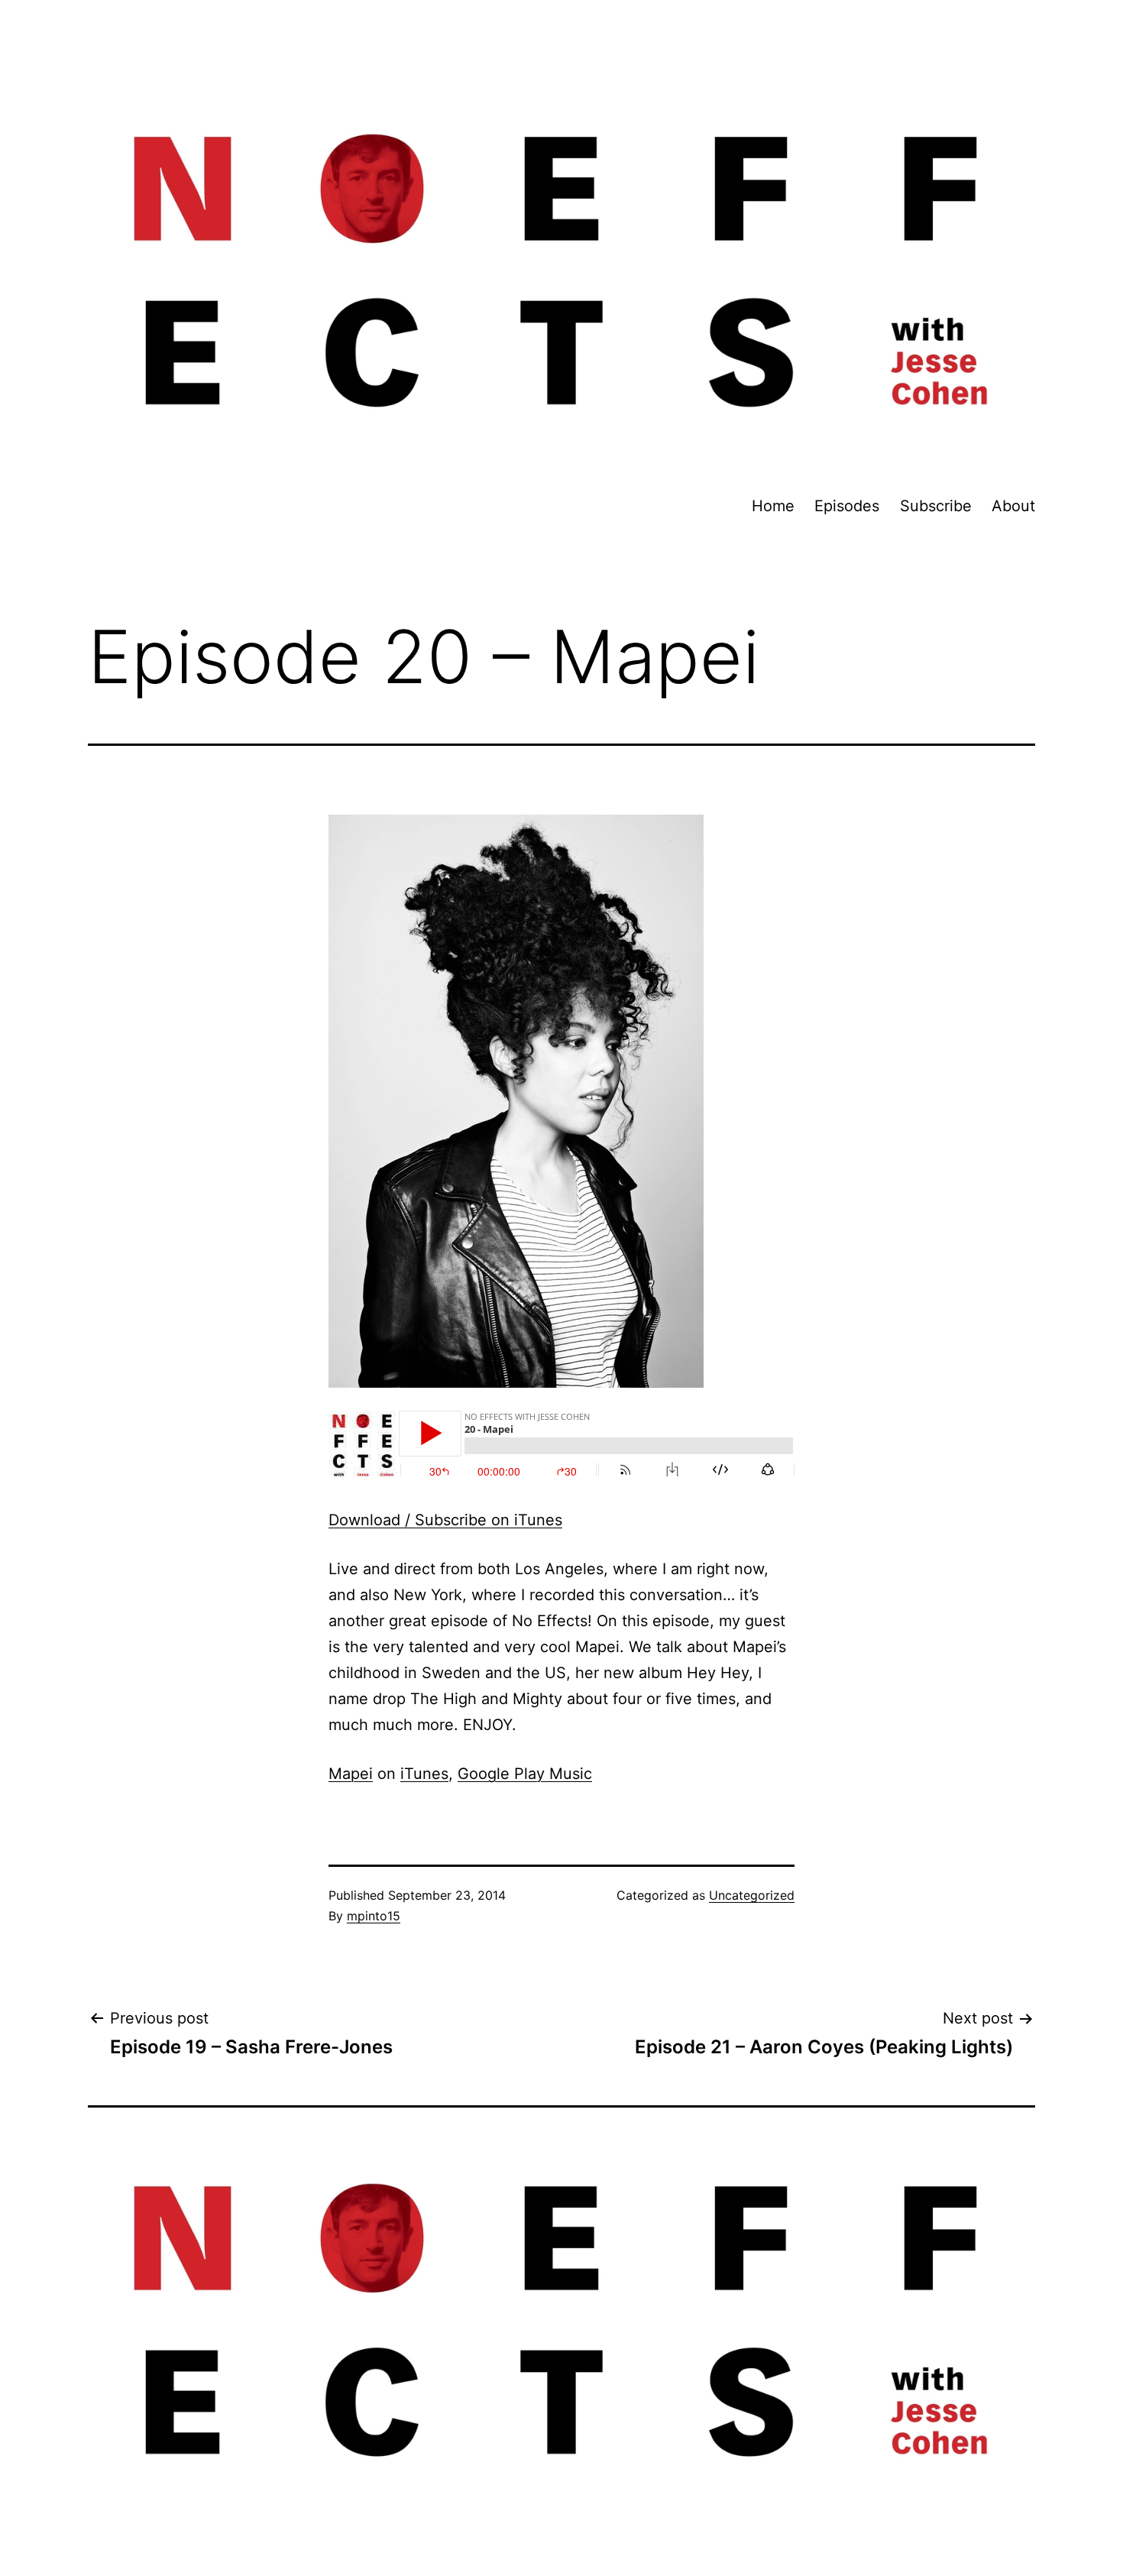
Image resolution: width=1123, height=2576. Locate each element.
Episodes (847, 506)
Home (773, 506)
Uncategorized (752, 1895)
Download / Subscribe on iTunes (445, 1520)
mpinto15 (374, 1916)
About (1013, 506)
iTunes (424, 1774)
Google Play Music (525, 1774)
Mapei (351, 1774)
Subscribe (936, 506)
